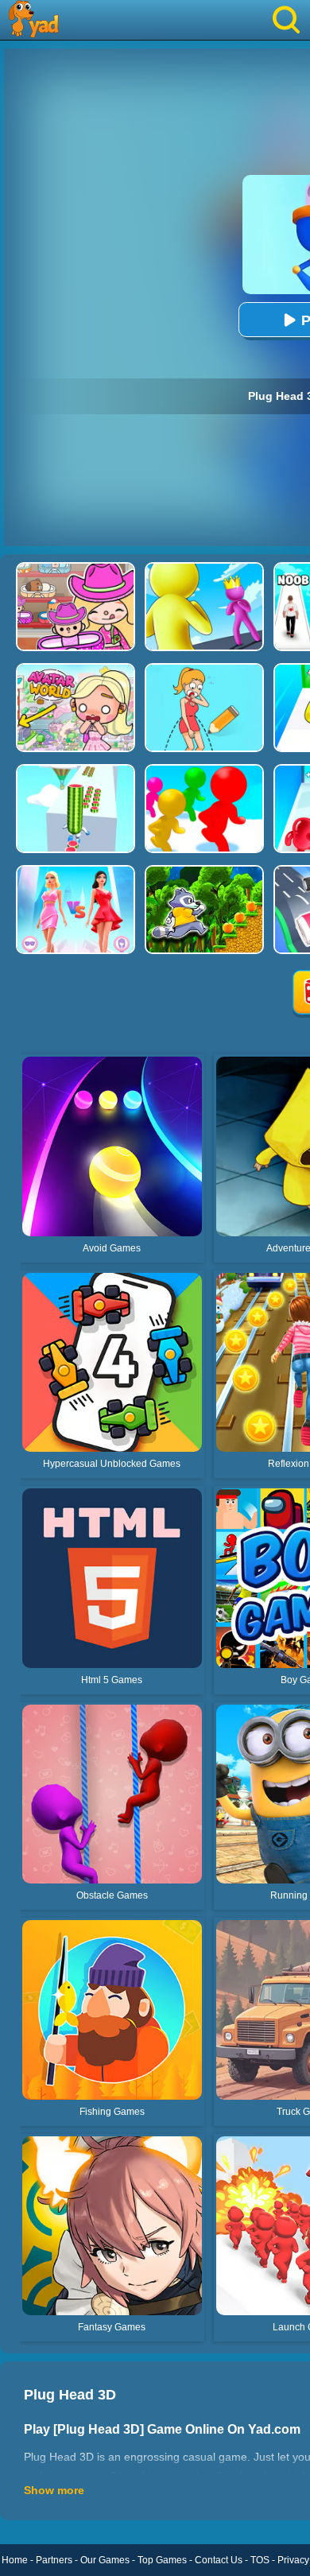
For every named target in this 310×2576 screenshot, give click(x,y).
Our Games (105, 2560)
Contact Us (219, 2560)
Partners (54, 2560)
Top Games (162, 2560)
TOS (260, 2560)
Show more (54, 2490)
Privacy (293, 2560)
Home (15, 2560)
